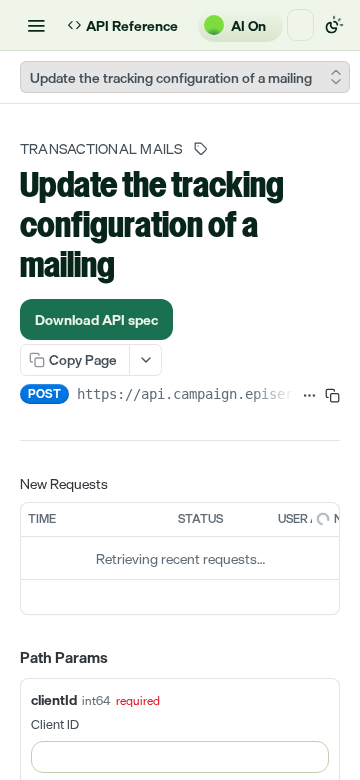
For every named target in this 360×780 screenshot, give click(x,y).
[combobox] (180, 723)
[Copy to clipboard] (332, 362)
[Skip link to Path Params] (6, 625)
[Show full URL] (309, 362)
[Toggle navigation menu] (36, 25)
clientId (54, 665)
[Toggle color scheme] (334, 25)
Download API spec (96, 285)
